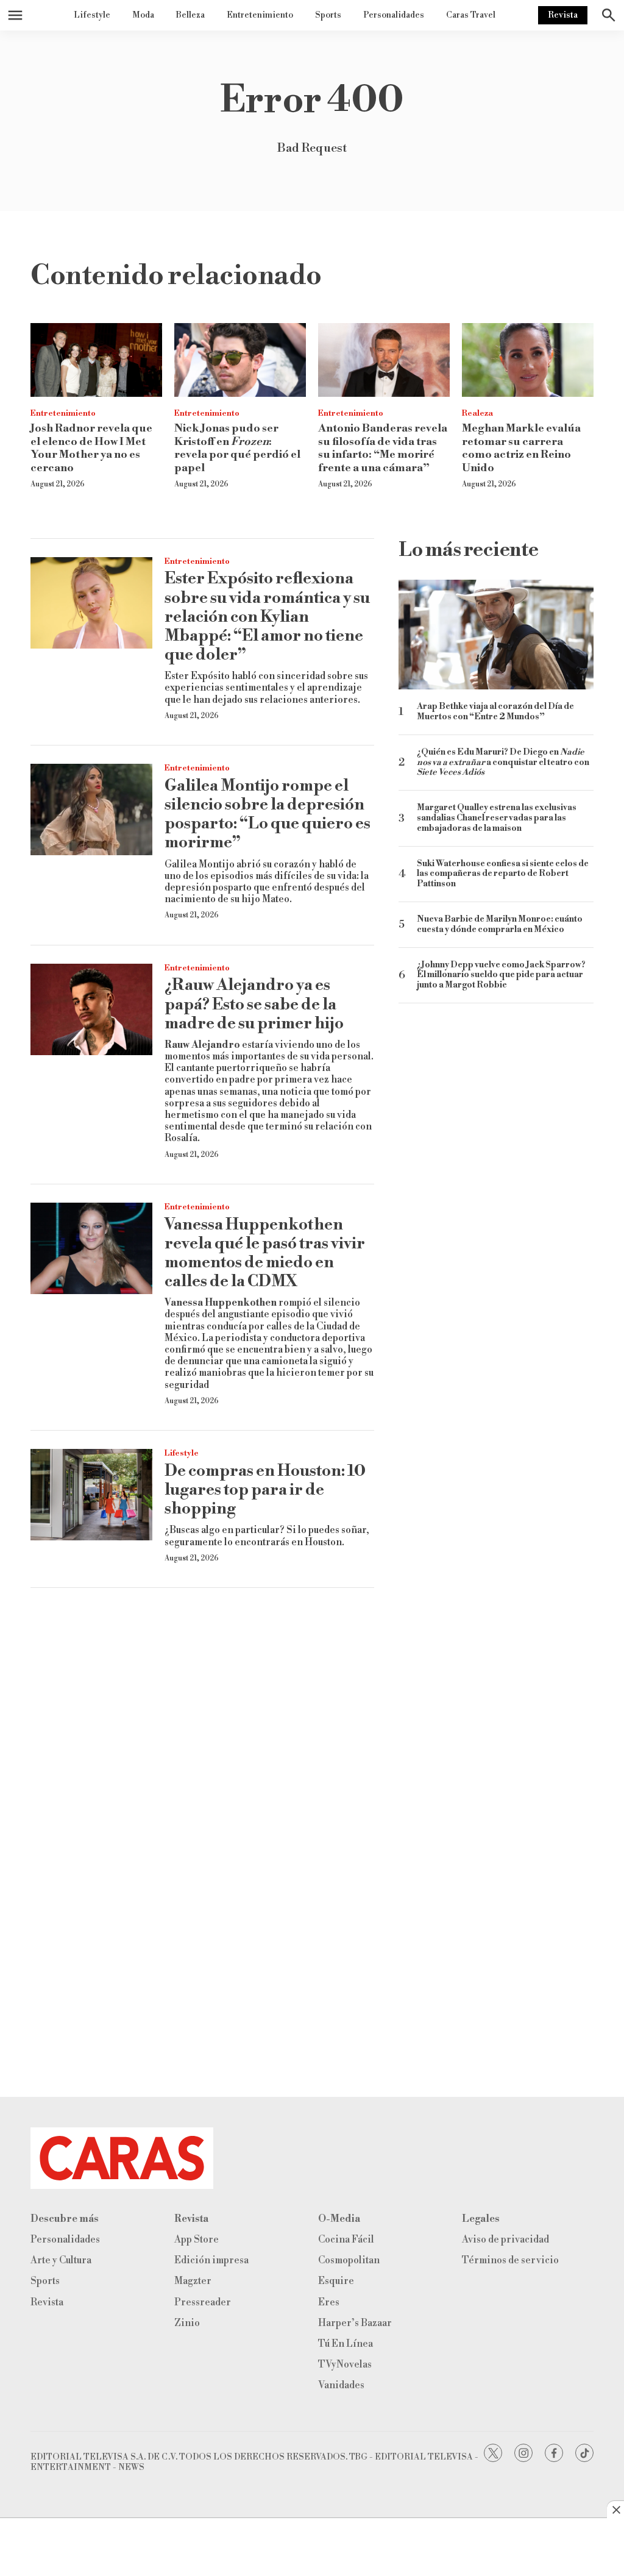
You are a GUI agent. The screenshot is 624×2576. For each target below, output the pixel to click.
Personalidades (394, 15)
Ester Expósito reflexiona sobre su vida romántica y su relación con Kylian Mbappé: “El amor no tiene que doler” (267, 617)
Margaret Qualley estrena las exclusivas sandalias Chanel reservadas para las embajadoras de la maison (497, 818)
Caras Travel (471, 15)
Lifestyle (92, 15)
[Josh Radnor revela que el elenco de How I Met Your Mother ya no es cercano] (96, 360)
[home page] (312, 2158)
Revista (563, 15)
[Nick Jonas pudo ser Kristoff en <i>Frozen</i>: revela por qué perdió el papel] (240, 360)
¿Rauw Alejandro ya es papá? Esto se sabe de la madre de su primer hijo (254, 1004)
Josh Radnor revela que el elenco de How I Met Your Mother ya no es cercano (91, 448)
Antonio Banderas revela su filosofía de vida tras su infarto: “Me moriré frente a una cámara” (383, 448)
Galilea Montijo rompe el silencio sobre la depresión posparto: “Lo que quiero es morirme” (268, 814)
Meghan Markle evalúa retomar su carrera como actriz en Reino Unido (521, 448)
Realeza (477, 413)
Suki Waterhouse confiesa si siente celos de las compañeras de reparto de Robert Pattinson (503, 874)
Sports (328, 15)
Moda (143, 15)
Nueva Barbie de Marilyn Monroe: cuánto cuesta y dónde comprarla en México (500, 925)
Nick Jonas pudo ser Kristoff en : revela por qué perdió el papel (237, 448)
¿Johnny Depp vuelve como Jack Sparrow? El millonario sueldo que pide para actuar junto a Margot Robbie (501, 975)
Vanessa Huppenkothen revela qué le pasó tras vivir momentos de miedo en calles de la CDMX (265, 1253)
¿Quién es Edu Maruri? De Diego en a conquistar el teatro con (503, 763)
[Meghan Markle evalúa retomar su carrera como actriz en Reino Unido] (528, 360)
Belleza (190, 15)
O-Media (339, 2219)
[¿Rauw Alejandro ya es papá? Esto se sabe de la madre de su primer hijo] (91, 1009)
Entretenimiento (260, 15)
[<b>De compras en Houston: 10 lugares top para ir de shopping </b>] (91, 1495)
